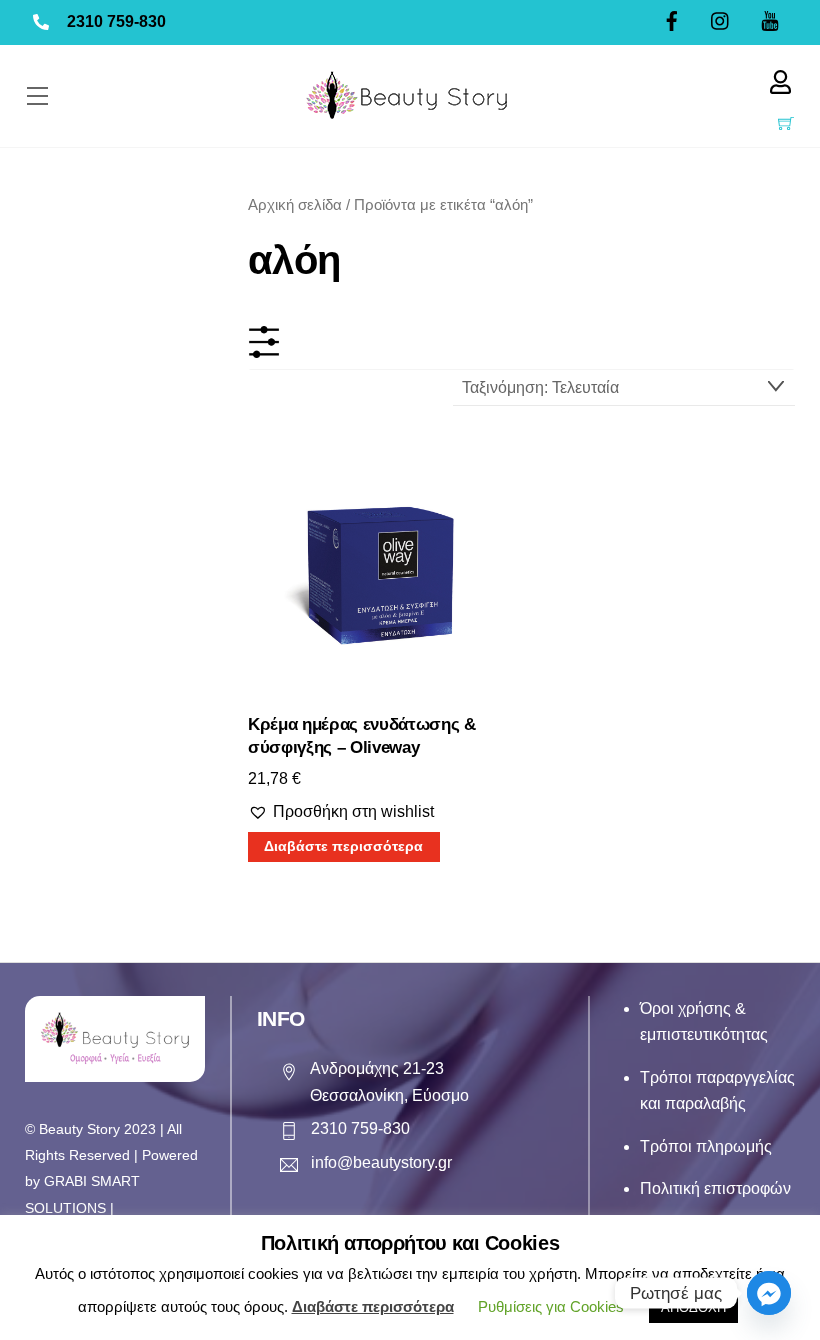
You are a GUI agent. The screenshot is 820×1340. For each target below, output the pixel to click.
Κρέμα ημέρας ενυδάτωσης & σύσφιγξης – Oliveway (362, 736)
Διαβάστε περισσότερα (343, 846)
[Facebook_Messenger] (769, 1293)
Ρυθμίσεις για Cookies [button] (551, 1306)
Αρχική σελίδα (295, 205)
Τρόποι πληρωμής (706, 1146)
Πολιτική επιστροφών (715, 1188)
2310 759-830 (116, 21)
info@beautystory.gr (381, 1162)
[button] (341, 812)
